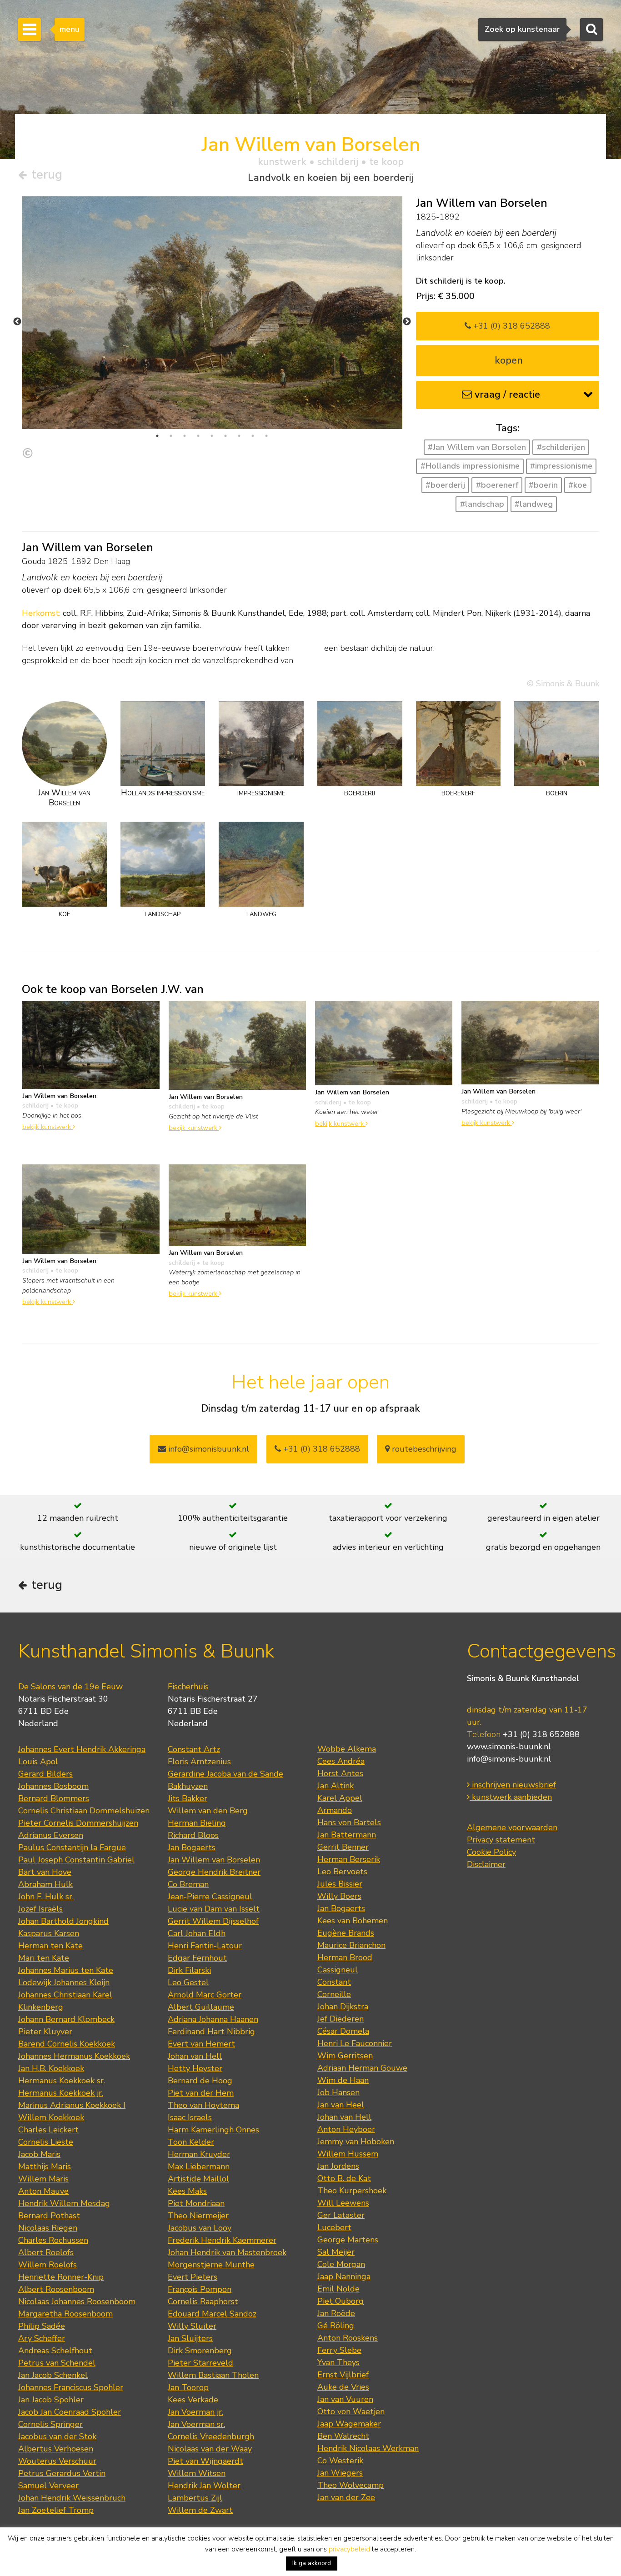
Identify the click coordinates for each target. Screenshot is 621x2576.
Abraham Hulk (45, 1884)
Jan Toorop (188, 2387)
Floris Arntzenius (199, 1762)
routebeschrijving (423, 1449)
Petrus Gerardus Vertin (62, 2473)
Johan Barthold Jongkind (63, 1921)
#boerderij (445, 485)
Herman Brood (345, 1957)
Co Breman (188, 1884)
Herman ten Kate (50, 1946)
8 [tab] (253, 436)
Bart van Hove (45, 1872)
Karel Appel (340, 1798)
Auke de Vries (343, 2387)
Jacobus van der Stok (57, 2436)
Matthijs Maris (45, 2167)
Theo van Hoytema (203, 2105)
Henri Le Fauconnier (355, 2043)
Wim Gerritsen (345, 2056)
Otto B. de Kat (344, 2178)
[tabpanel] (212, 313)
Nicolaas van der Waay (210, 2449)
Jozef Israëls (40, 1909)
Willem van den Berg (208, 1811)
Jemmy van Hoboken (356, 2142)
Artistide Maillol (198, 2179)
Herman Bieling (197, 1823)
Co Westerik (340, 2461)
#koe (578, 485)
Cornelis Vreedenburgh (211, 2436)
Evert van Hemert (201, 2044)
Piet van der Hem (201, 2093)
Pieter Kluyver (45, 2032)
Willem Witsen (197, 2473)
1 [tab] (157, 436)
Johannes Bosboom (53, 1786)
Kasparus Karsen (49, 1933)
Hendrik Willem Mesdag (64, 2203)
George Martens (348, 2240)
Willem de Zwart (200, 2510)
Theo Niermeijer (198, 2216)
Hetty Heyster (195, 2068)
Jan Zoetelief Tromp (56, 2510)
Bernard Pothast (49, 2216)
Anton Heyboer (346, 2129)
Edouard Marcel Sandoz (212, 2314)
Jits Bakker (188, 1798)
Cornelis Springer (50, 2424)
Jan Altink (336, 1786)
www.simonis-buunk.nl (509, 1747)
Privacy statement (501, 1840)
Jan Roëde (336, 2313)
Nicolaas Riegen (48, 2228)
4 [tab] (198, 436)
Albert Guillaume (201, 2007)
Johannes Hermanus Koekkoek (74, 2056)
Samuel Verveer (48, 2486)
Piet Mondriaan (196, 2203)
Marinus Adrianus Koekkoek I (72, 2105)
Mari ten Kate (44, 1958)
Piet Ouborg (341, 2301)
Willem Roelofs (48, 2265)
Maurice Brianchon (351, 1945)
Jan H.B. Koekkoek (51, 2068)
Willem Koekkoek (51, 2117)
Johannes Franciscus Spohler (71, 2387)
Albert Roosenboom (56, 2289)
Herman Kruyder (199, 2154)
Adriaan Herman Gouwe (362, 2068)
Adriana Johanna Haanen (213, 2019)
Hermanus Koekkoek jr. (61, 2093)
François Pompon (200, 2289)
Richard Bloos (193, 1835)
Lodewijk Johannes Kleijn (64, 1982)
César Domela (343, 2031)
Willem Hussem (348, 2154)
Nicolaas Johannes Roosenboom (77, 2301)
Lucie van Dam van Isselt (214, 1909)
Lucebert (334, 2227)
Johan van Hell (195, 2056)
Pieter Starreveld (200, 2363)
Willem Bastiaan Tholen (213, 2375)
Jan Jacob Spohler (51, 2400)
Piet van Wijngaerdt (205, 2461)
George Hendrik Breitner (214, 1872)
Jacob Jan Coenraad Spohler (70, 2412)
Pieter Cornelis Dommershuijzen (78, 1823)
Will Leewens (343, 2203)
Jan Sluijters (190, 2338)
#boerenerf (497, 485)
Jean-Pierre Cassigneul (210, 1897)
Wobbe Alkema (347, 1749)
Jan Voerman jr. (195, 2412)
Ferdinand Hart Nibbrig (211, 2032)
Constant (334, 1982)
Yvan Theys (338, 2362)
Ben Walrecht (343, 2436)
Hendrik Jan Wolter (204, 2486)
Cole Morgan (341, 2264)
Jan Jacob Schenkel (53, 2375)
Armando (335, 1810)
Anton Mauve (43, 2191)
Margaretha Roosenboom (65, 2314)
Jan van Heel (341, 2105)
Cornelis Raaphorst (203, 2301)
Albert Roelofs (46, 2252)
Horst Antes (340, 1773)
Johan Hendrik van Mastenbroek (227, 2252)
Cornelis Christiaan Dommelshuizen (84, 1811)
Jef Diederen (341, 2019)
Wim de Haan (343, 2080)
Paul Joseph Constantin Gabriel (76, 1860)
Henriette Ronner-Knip (61, 2277)
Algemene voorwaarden (512, 1827)
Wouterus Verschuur (57, 2461)
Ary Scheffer (42, 2338)
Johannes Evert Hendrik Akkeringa (82, 1749)
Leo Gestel (188, 1982)
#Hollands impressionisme (470, 466)
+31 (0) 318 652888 (511, 326)
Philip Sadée (42, 2326)
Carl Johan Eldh (197, 1933)
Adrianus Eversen (51, 1835)
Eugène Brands (346, 1933)
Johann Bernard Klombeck (66, 2019)
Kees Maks (187, 2191)
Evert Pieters (193, 2277)
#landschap (482, 504)
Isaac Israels (190, 2117)
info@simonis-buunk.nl (509, 1759)
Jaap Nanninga (344, 2276)
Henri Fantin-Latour (205, 1946)
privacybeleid (349, 2549)
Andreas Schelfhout (55, 2351)
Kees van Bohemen (353, 1921)
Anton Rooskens (348, 2338)
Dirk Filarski (189, 1970)
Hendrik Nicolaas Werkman (368, 2448)
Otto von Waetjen (351, 2411)
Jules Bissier (340, 1884)
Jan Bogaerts (192, 1847)
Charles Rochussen (53, 2240)
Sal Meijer (336, 2252)
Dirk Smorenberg (200, 2351)
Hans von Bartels (349, 1822)
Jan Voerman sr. (196, 2424)
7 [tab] (239, 436)
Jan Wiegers (340, 2473)
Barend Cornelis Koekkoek (67, 2044)
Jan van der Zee (346, 2497)
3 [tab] (185, 436)
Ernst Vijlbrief (343, 2375)
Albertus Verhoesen (56, 2449)
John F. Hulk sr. (46, 1897)
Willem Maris (43, 2179)
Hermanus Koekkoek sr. (62, 2081)
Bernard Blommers (54, 1798)
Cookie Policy (491, 1852)
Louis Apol (38, 1762)
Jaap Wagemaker (349, 2424)
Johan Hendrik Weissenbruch (72, 2498)
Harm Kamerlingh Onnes (213, 2130)
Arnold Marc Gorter (205, 1995)
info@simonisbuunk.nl (208, 1449)
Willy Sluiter (192, 2326)
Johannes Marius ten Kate (66, 1970)
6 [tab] (225, 436)
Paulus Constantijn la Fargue (72, 1847)
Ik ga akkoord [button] (312, 2563)
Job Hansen (338, 2092)
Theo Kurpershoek (352, 2191)
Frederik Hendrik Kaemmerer (222, 2240)
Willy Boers (339, 1896)
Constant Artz (194, 1749)
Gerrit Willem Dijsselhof (213, 1921)
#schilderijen (561, 447)
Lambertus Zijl (195, 2498)
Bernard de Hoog (200, 2081)
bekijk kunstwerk (48, 1127)
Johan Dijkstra (343, 2007)
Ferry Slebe (339, 2350)
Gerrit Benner (343, 1847)
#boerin (543, 485)
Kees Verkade (193, 2400)
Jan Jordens (338, 2166)
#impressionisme (561, 466)
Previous (17, 322)
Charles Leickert (48, 2130)
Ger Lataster (341, 2215)
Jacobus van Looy (200, 2228)
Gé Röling (336, 2326)
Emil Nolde (338, 2289)
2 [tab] (171, 436)
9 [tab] (266, 436)
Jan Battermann (347, 1835)
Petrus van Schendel (57, 2363)
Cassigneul (338, 1970)
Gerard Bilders (45, 1774)
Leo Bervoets (342, 1872)
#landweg (534, 504)
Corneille (334, 1994)
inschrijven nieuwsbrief (513, 1785)
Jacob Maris (39, 2154)
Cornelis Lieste (46, 2142)
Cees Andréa (341, 1761)
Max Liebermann (199, 2167)
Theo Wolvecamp (351, 2485)
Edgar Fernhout (197, 1958)
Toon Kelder (191, 2142)
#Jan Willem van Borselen (477, 447)
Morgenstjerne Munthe (211, 2265)
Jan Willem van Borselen (214, 1860)
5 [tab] (212, 436)
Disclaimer (486, 1864)
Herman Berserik (349, 1859)
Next (407, 322)
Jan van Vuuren (345, 2399)
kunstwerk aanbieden (511, 1797)
